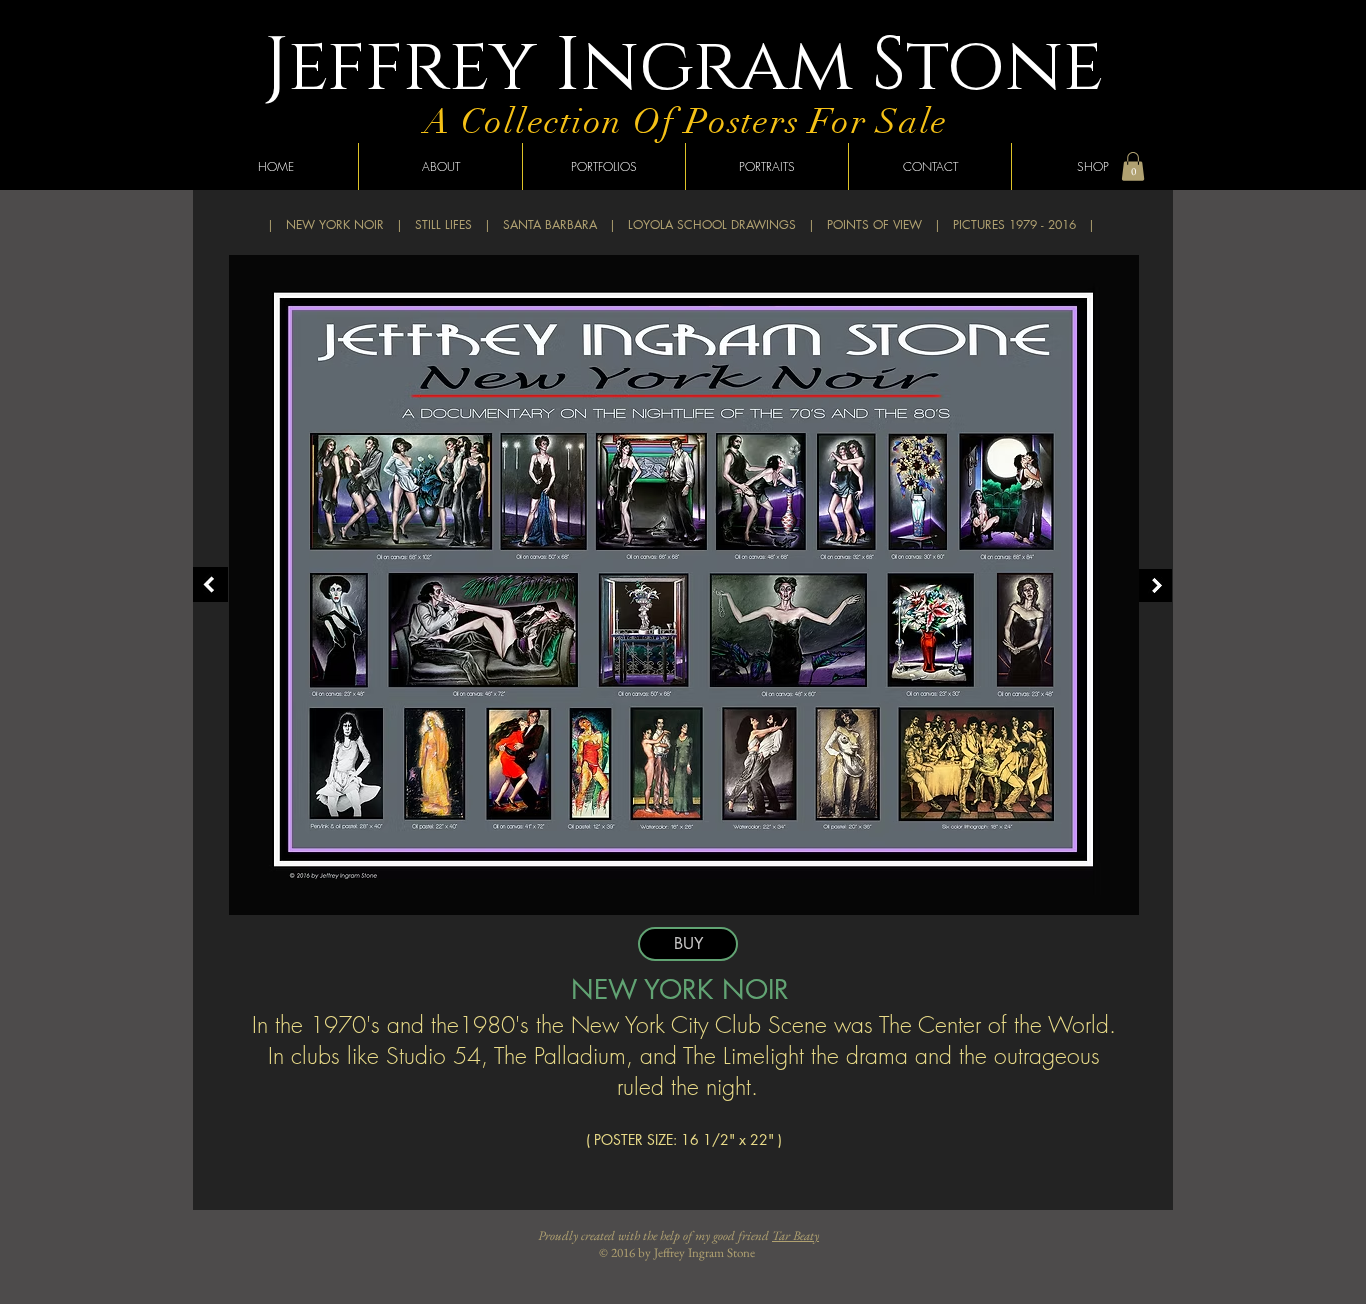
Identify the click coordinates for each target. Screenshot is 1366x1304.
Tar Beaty (795, 1235)
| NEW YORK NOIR (325, 224)
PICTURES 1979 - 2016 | (1024, 224)
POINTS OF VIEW (874, 224)
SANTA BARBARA (550, 224)
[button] (1133, 166)
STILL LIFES (443, 224)
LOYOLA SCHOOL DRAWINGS (712, 224)
